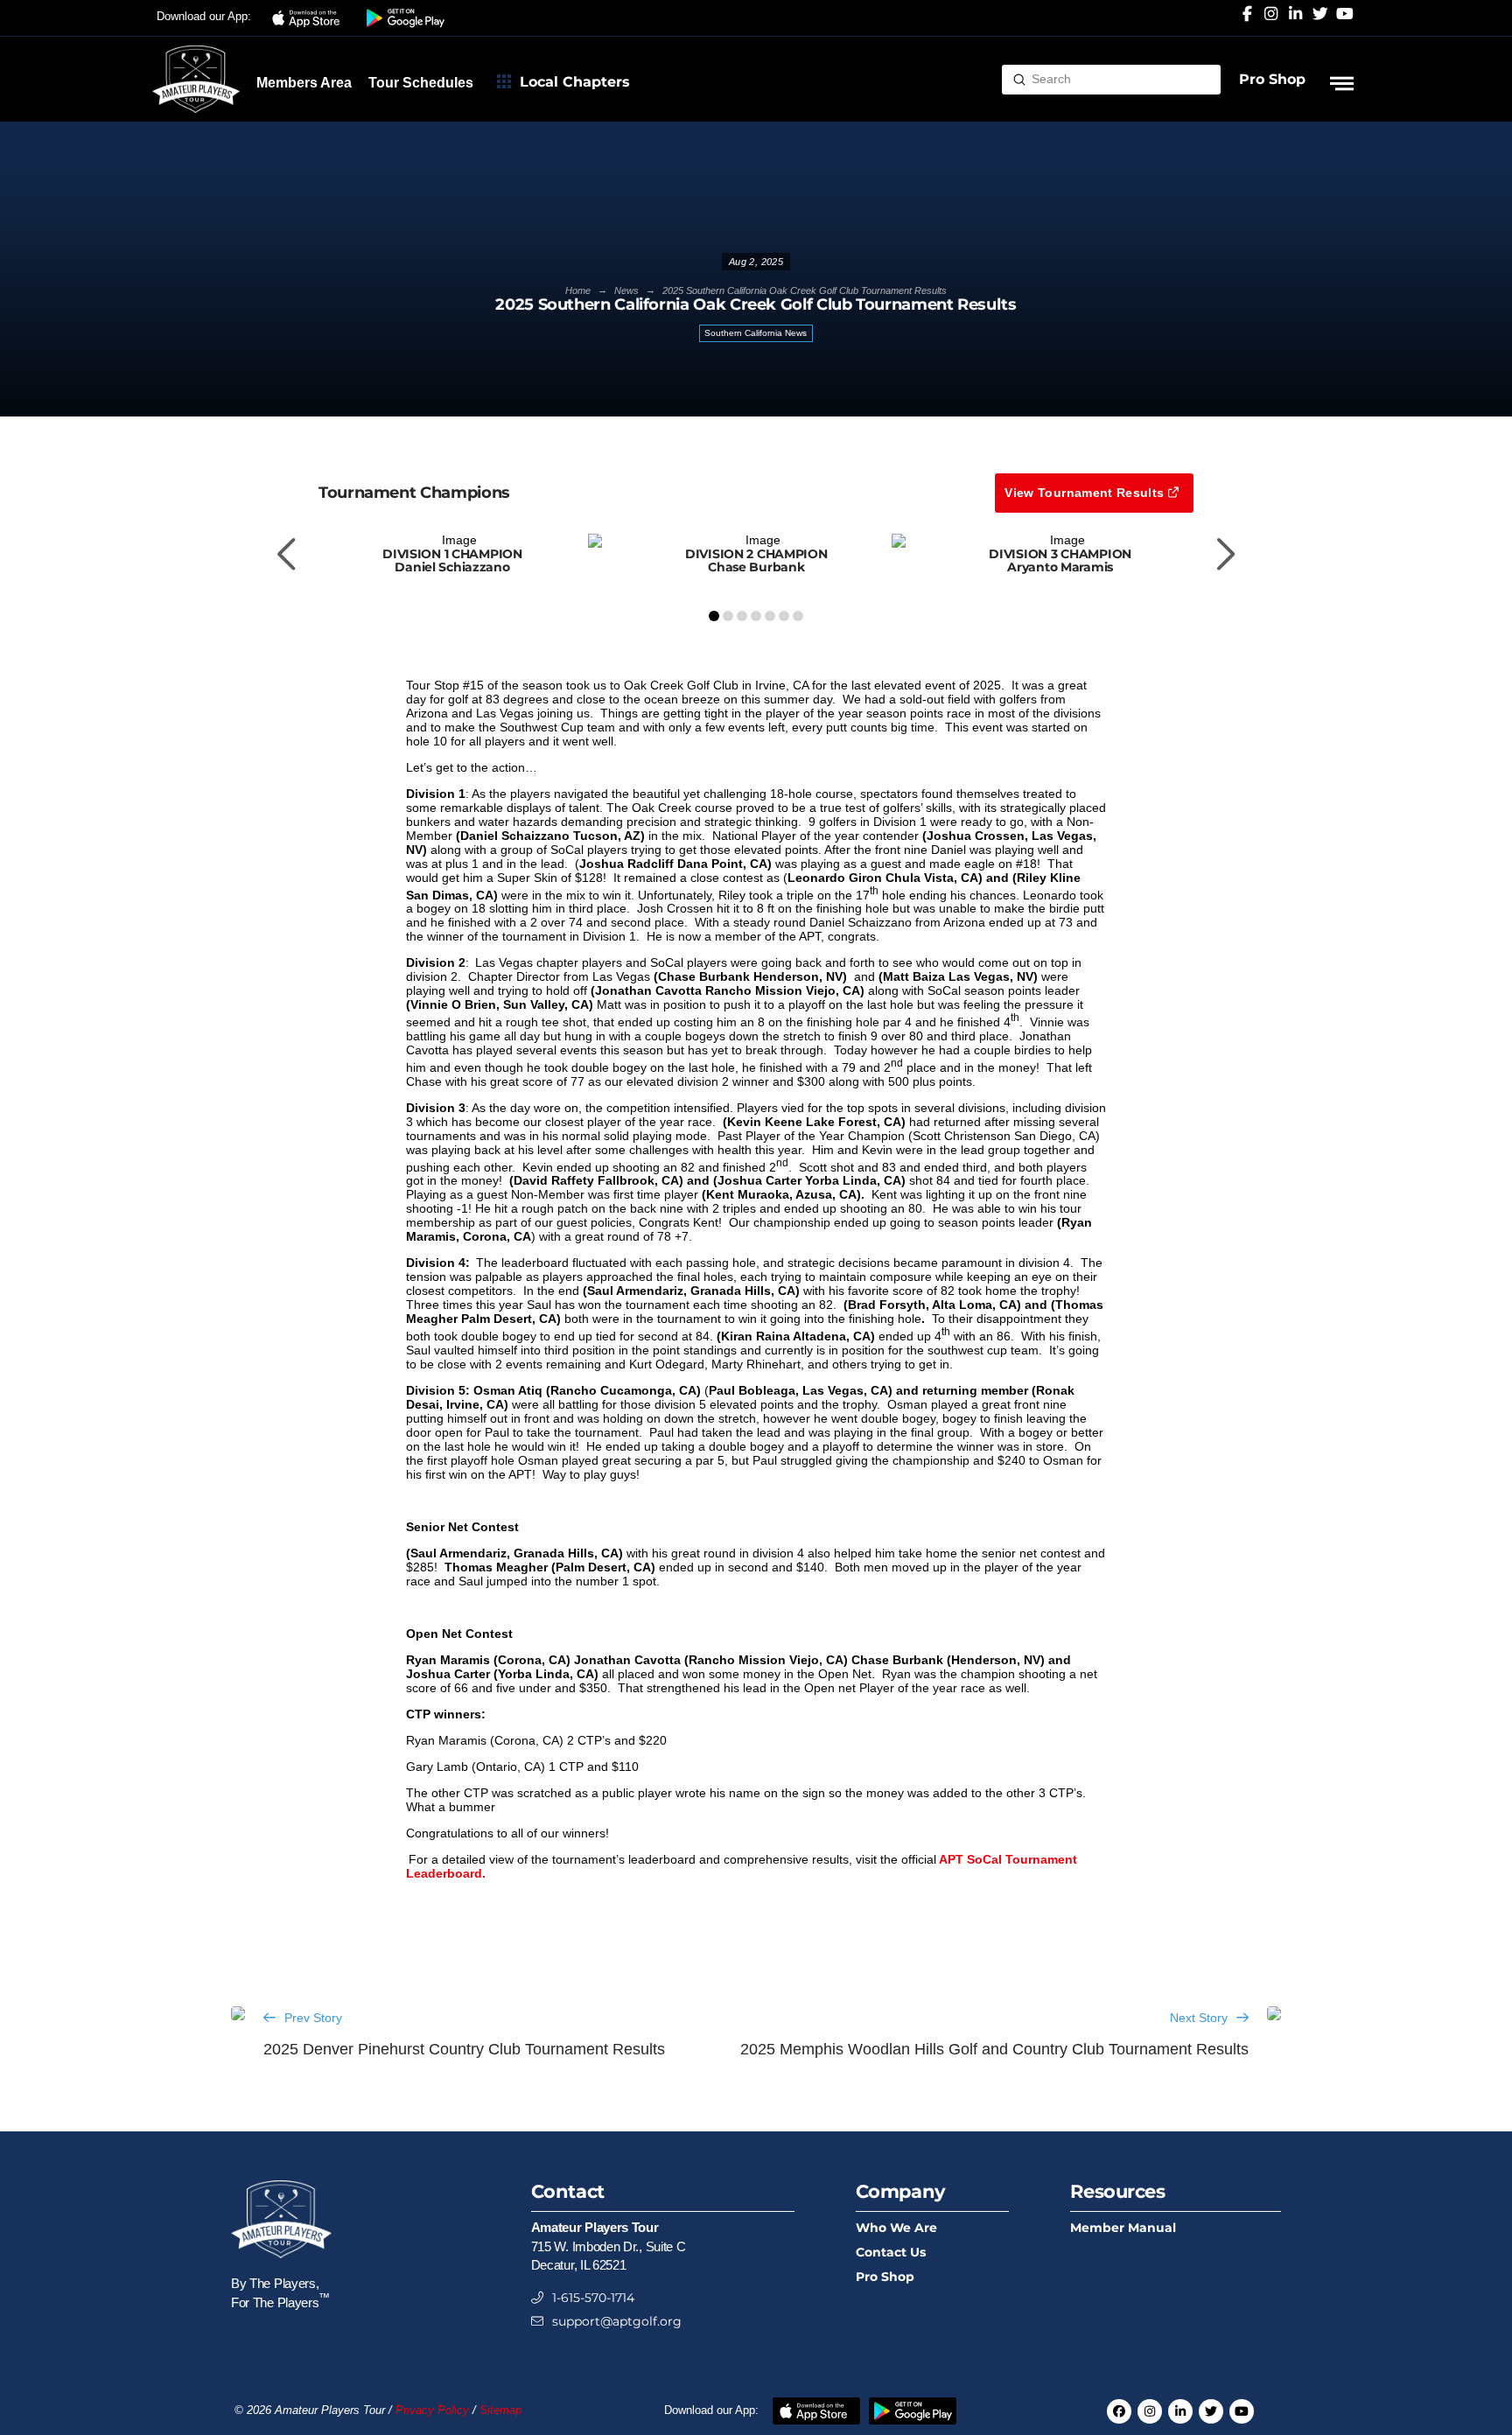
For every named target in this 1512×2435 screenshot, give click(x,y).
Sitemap (500, 2411)
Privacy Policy (432, 2411)
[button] (309, 18)
